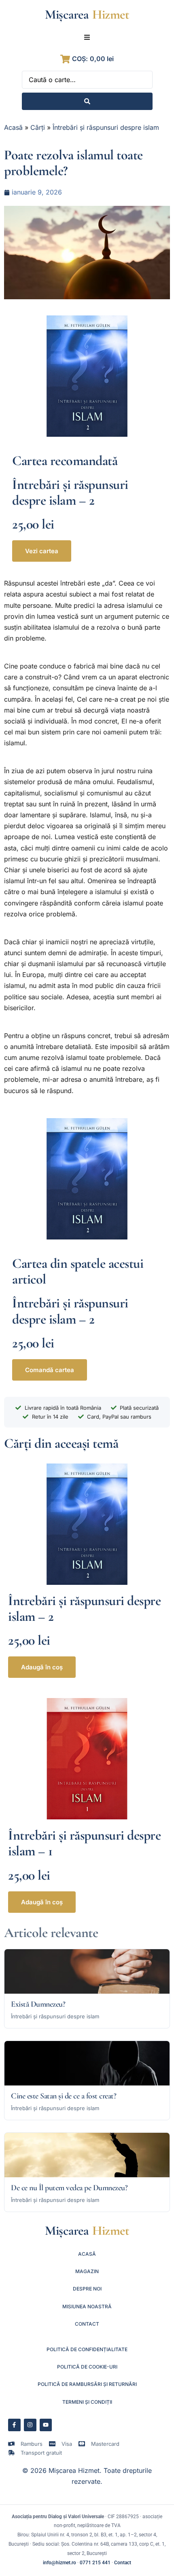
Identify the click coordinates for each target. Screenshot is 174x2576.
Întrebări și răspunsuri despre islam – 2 (70, 493)
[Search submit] (87, 101)
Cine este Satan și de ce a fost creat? (64, 2096)
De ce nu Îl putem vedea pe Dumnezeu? (69, 2188)
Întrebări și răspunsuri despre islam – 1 (84, 1843)
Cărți (38, 127)
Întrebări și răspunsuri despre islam (106, 127)
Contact (123, 2563)
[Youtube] (46, 2425)
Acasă (13, 127)
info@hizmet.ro (59, 2563)
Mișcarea (67, 14)
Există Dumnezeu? (38, 2004)
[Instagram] (30, 2425)
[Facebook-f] (14, 2425)
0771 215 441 (95, 2563)
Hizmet (111, 14)
